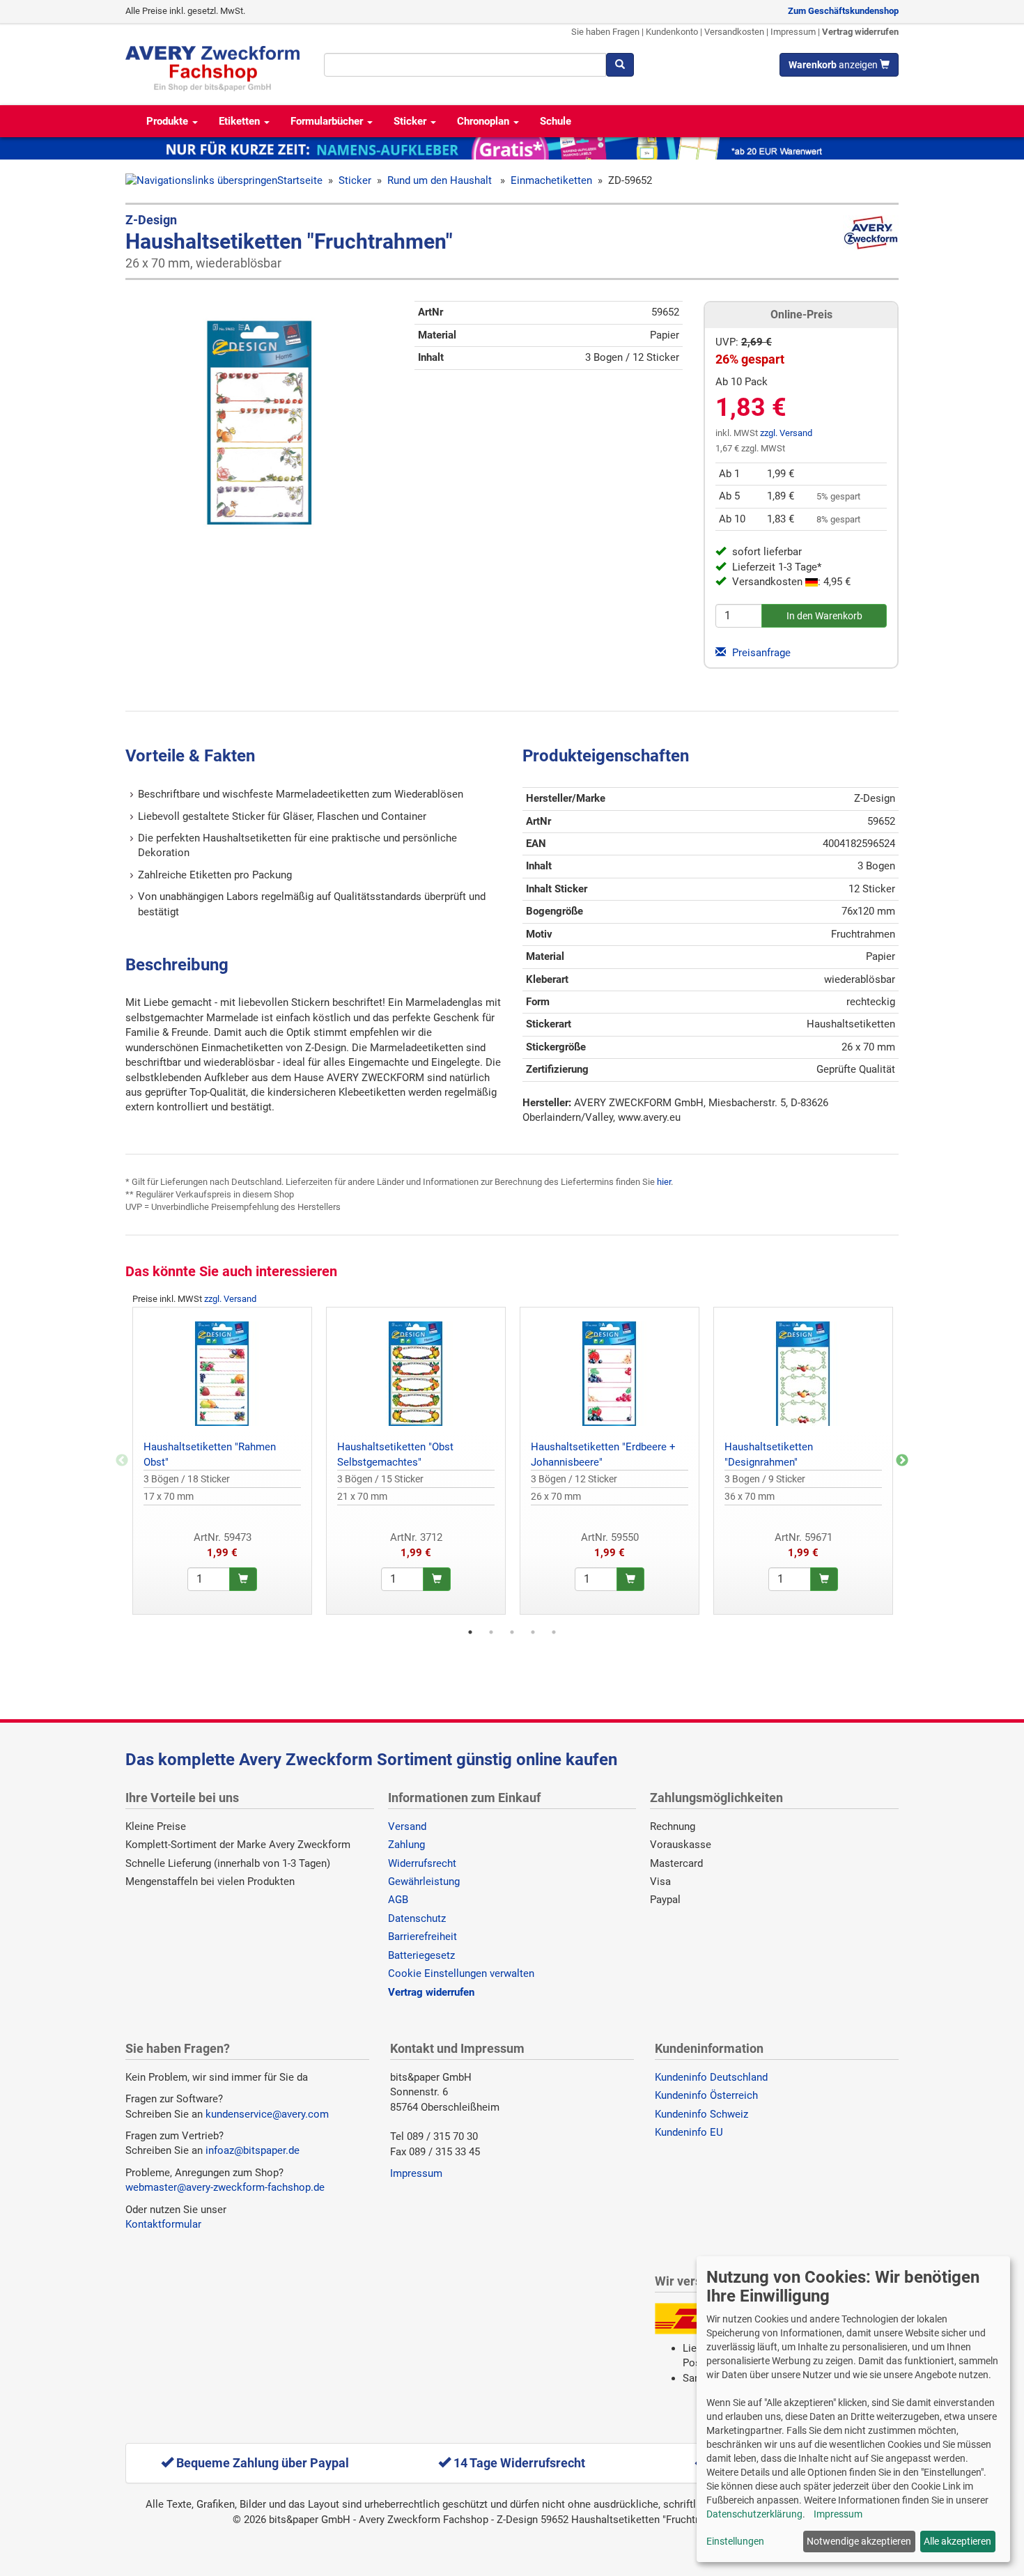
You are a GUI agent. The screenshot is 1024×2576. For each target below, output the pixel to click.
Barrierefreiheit (422, 1937)
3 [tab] (512, 1632)
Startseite (300, 180)
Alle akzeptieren (957, 2541)
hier (664, 1182)
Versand (407, 1826)
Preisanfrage (760, 653)
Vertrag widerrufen (860, 32)
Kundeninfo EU (689, 2132)
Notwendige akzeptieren (859, 2541)
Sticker (411, 121)
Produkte (169, 121)
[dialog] (853, 2409)
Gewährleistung (424, 1881)
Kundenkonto (672, 32)
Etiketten (241, 121)
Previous (122, 1461)
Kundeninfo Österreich (706, 2095)
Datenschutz (417, 1918)
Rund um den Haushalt (441, 180)
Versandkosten (734, 32)
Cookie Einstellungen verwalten (461, 1973)
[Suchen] (620, 65)
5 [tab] (554, 1632)
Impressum (793, 32)
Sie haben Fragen (605, 32)
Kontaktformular (163, 2224)
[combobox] (465, 65)
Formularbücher (328, 121)
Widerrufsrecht (422, 1863)
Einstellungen (735, 2541)
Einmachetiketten (551, 180)
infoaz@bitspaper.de (253, 2150)
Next (902, 1461)
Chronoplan (484, 121)
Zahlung (406, 1845)
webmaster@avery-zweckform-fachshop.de (225, 2187)
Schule (556, 121)
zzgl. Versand (786, 433)
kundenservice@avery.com (267, 2114)
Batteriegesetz (421, 1955)
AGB (398, 1900)
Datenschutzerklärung (754, 2514)
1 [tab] (470, 1632)
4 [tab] (533, 1632)
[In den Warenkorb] (243, 1579)
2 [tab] (491, 1632)
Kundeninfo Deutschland (711, 2077)
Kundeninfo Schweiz (701, 2114)
